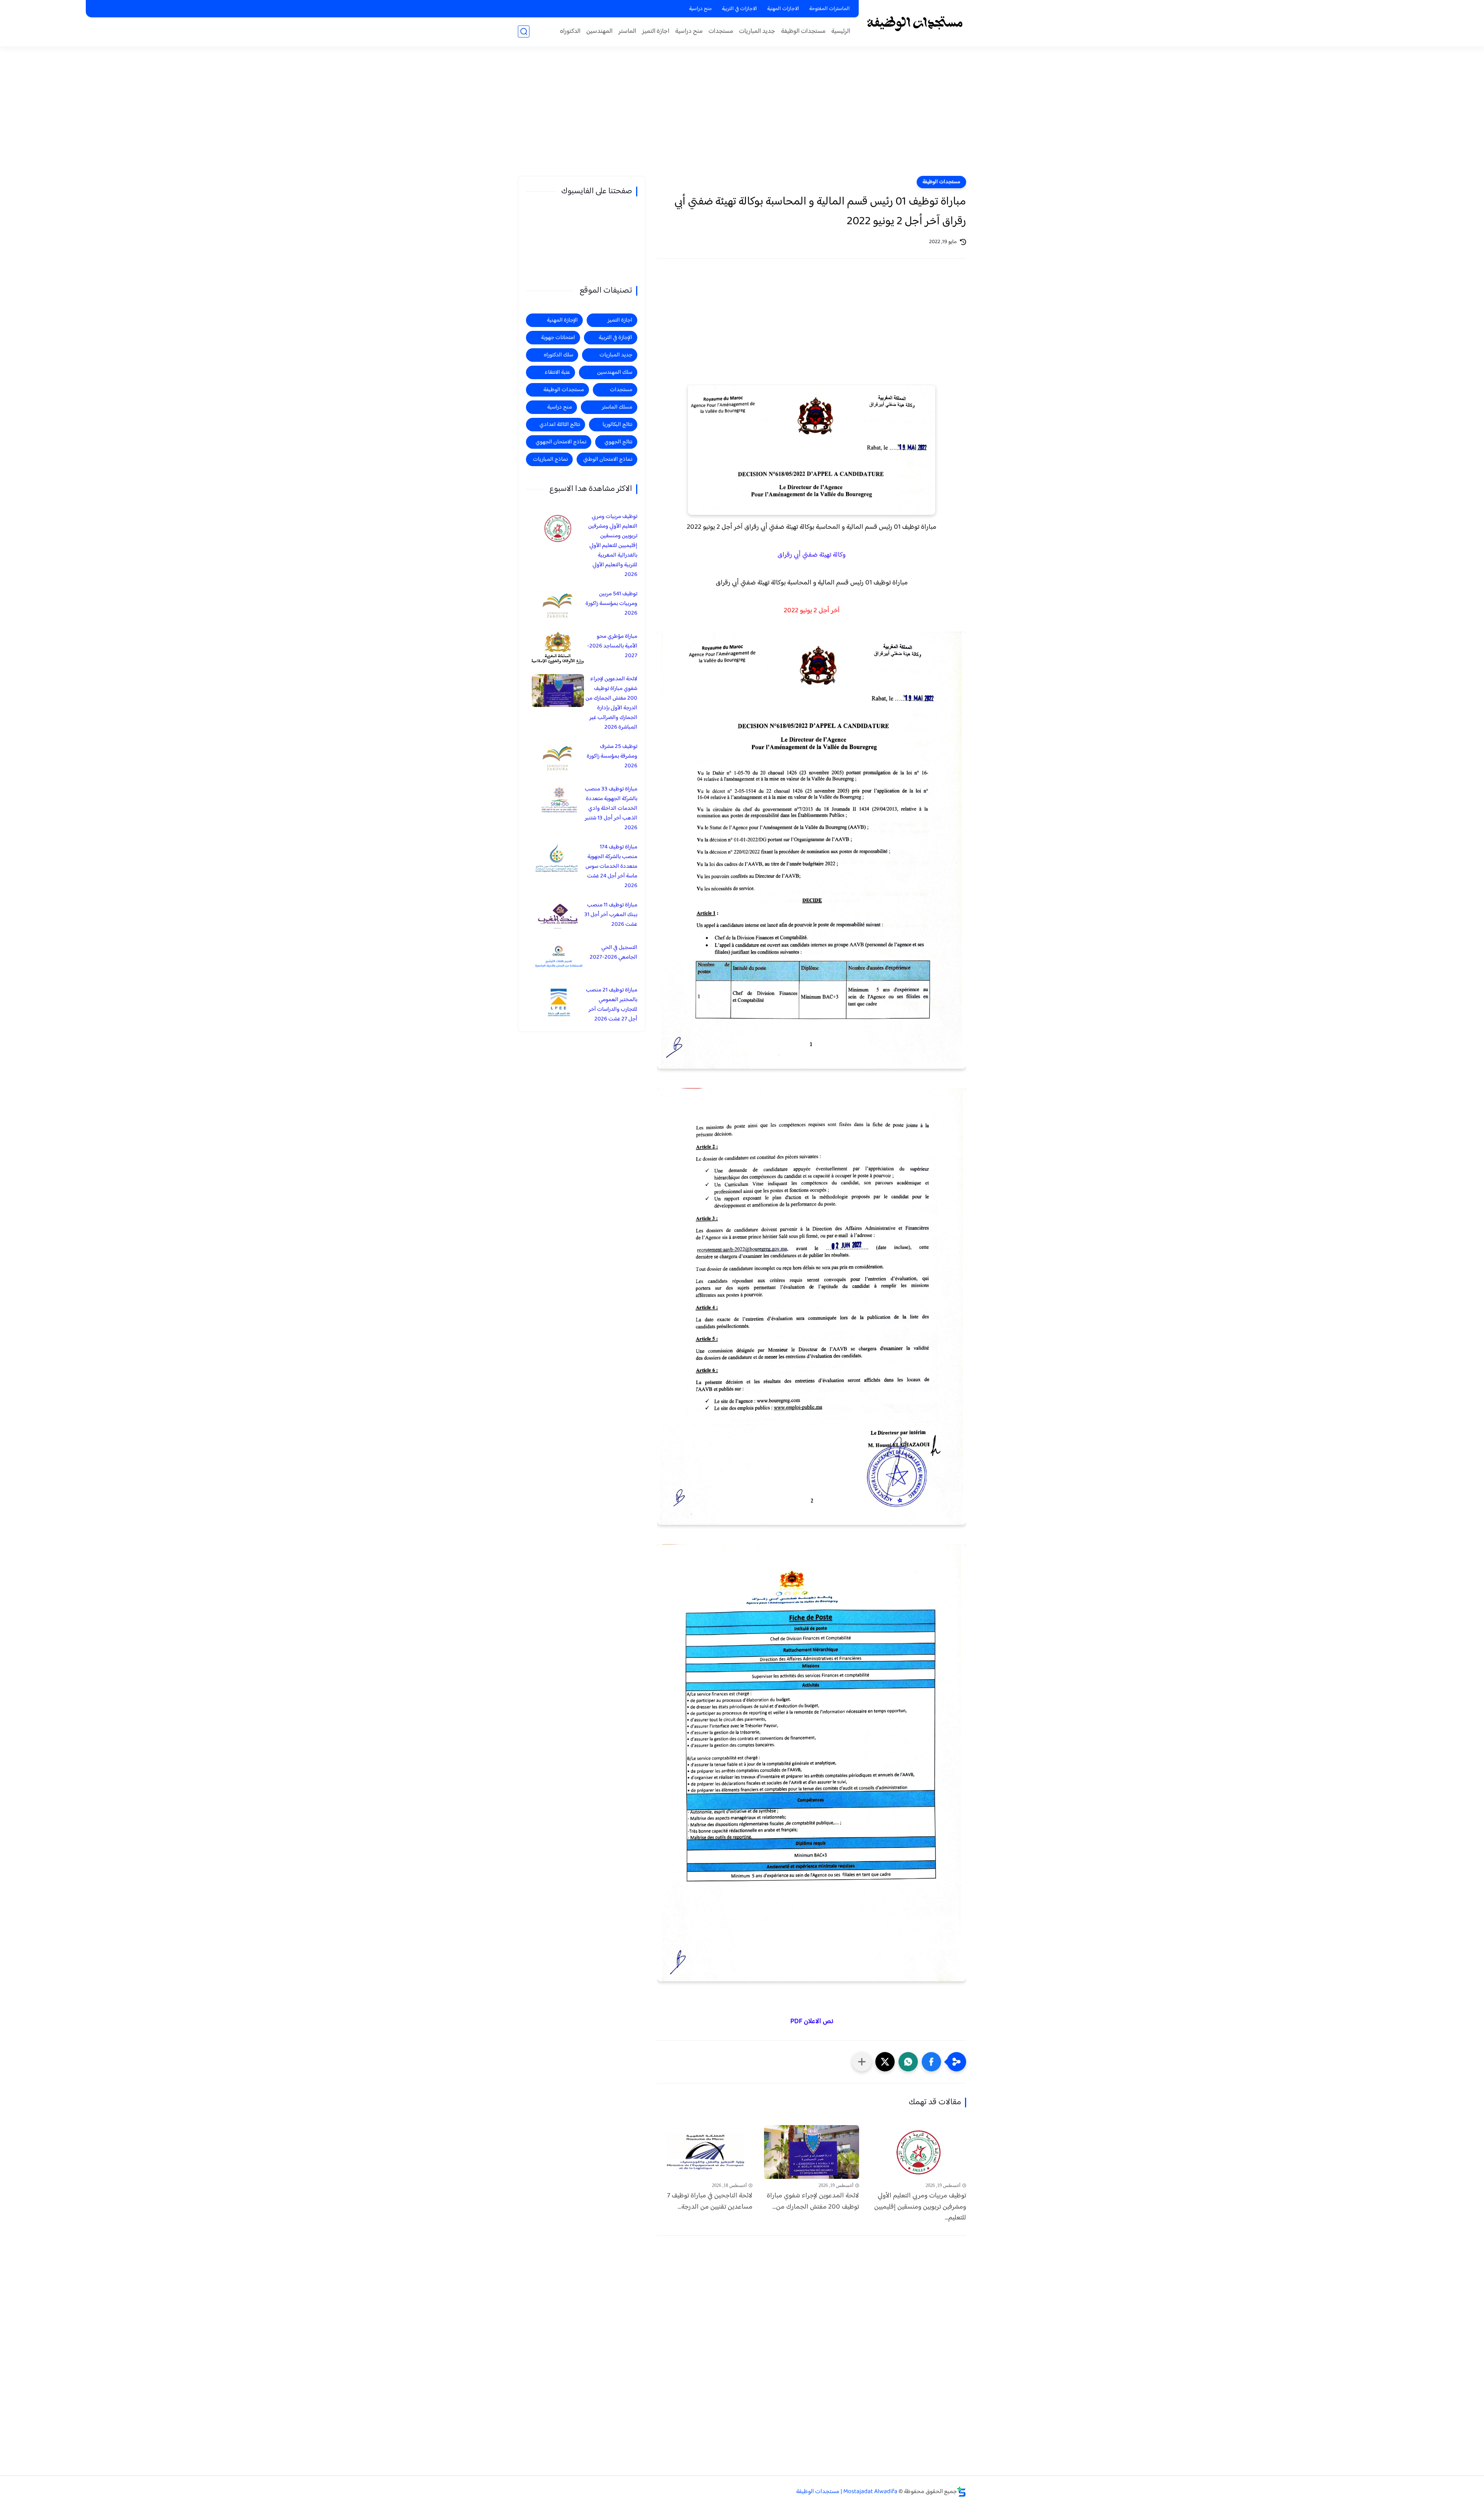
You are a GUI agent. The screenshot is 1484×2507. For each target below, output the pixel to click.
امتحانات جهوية (558, 338)
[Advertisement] (742, 116)
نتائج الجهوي (618, 442)
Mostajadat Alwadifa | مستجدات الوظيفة (847, 2492)
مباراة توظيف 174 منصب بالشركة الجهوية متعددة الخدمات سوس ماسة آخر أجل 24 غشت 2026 (611, 866)
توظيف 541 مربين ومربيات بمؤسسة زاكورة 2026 (611, 604)
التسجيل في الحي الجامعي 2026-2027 (614, 952)
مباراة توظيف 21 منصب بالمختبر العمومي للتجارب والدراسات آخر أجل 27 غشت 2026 (612, 1005)
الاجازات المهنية (783, 9)
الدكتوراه (570, 32)
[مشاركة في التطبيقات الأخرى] (862, 2062)
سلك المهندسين (615, 372)
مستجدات (721, 32)
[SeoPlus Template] (962, 2492)
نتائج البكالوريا (617, 425)
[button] (931, 2062)
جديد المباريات (757, 32)
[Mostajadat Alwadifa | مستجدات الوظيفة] (914, 23)
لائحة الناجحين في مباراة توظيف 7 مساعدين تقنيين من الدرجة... (710, 2202)
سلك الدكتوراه (558, 355)
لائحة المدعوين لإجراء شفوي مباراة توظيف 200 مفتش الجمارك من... (813, 2202)
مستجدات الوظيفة (803, 32)
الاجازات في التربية (739, 9)
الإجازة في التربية (615, 338)
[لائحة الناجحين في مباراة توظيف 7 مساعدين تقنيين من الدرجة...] (705, 2152)
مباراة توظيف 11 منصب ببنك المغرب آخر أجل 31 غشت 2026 (611, 915)
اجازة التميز (656, 32)
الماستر (627, 32)
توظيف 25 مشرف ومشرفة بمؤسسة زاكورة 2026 (612, 756)
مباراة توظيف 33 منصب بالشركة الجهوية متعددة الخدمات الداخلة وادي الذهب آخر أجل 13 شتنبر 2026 (611, 808)
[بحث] (524, 32)
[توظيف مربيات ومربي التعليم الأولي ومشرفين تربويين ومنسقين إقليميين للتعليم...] (918, 2152)
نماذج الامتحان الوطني (608, 459)
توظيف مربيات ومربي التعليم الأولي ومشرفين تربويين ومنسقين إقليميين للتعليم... (920, 2207)
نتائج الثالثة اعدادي (560, 425)
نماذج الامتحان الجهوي (561, 442)
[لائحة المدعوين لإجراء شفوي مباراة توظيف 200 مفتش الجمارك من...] (812, 2152)
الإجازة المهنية (562, 320)
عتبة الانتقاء (557, 372)
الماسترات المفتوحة (830, 9)
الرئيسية (841, 32)
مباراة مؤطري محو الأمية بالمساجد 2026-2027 (612, 646)
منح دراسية (700, 9)
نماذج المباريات (550, 459)
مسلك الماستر (617, 407)
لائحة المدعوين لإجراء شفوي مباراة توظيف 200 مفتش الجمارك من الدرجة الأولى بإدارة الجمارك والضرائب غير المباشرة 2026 (611, 703)
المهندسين (599, 32)
